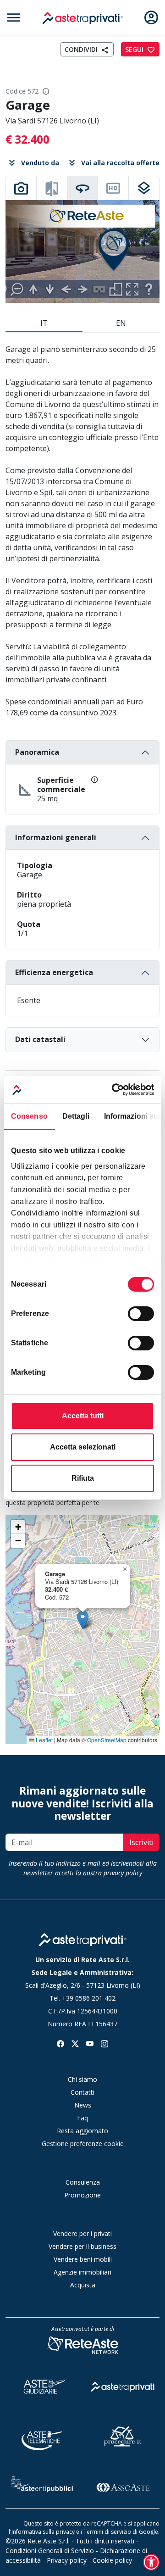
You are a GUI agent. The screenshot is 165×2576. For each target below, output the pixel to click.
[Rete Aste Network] (82, 2345)
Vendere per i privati (82, 2233)
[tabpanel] (82, 251)
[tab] (21, 188)
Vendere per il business (82, 2246)
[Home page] (82, 1940)
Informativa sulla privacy (43, 2532)
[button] (83, 1620)
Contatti (82, 2092)
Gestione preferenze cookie (83, 2144)
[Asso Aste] (123, 2486)
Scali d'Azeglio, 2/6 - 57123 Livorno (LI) (83, 1985)
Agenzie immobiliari (82, 2272)
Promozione (82, 2195)
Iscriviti (141, 1842)
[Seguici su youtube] (90, 2043)
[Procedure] (123, 2435)
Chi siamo (82, 2079)
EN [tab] (121, 323)
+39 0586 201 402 (89, 1998)
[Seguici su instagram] (104, 2043)
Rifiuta (83, 1478)
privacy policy (123, 1873)
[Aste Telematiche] (42, 2435)
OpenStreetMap (107, 1740)
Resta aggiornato (82, 2131)
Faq (82, 2118)
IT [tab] (44, 323)
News (83, 2105)
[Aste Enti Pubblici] (42, 2486)
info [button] (46, 91)
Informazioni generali (56, 837)
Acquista (83, 2285)
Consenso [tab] (29, 1116)
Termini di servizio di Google (121, 2532)
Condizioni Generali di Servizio (50, 2551)
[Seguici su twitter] (75, 2043)
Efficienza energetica (54, 972)
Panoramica (37, 752)
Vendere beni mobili (83, 2259)
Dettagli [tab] (76, 1116)
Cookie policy (112, 2560)
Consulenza (83, 2182)
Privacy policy (67, 2560)
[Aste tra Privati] (123, 2385)
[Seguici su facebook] (60, 2043)
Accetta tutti (83, 1416)
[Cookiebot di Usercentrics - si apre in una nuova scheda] (116, 1090)
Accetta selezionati (83, 1447)
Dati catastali (40, 1039)
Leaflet (44, 1740)
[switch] (141, 1314)
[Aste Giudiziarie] (42, 2385)
